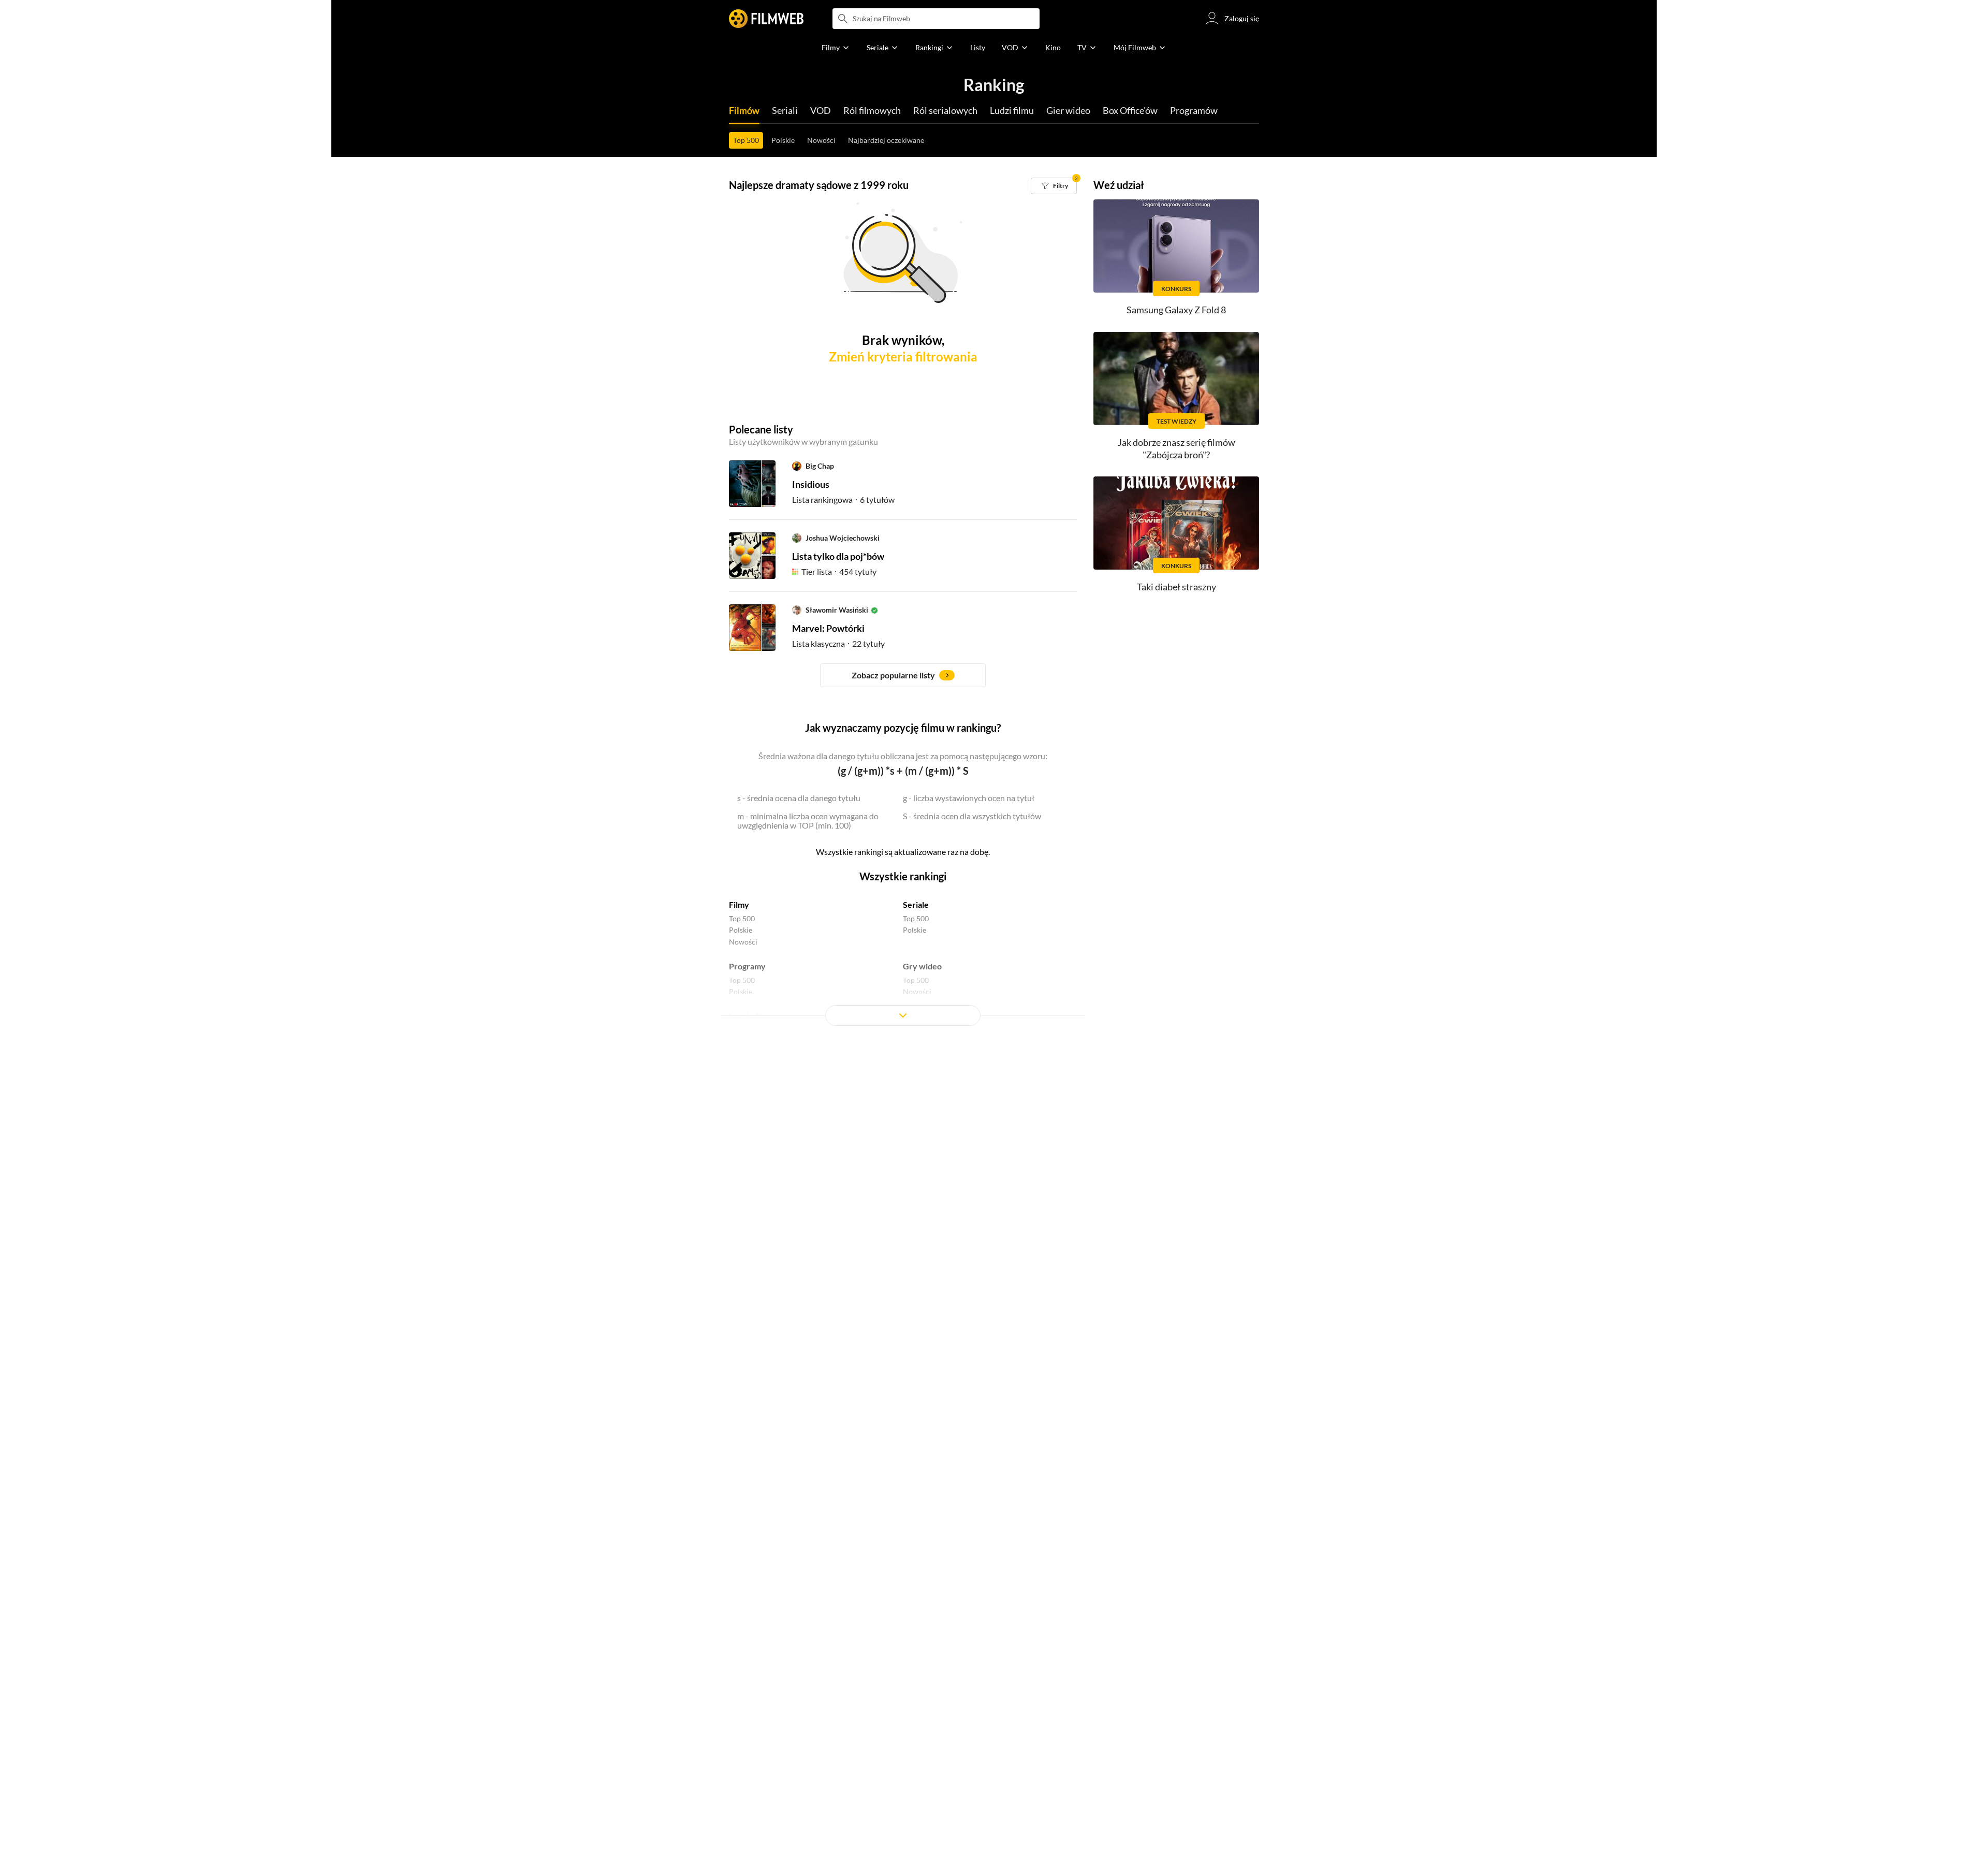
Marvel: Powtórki (828, 628)
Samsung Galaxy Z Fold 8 (1176, 310)
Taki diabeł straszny (1176, 587)
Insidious (811, 484)
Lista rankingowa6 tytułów (843, 499)
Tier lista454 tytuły (839, 571)
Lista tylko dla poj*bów (838, 556)
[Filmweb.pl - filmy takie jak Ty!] (766, 19)
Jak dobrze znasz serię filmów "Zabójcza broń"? (1176, 448)
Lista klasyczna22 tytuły (838, 643)
